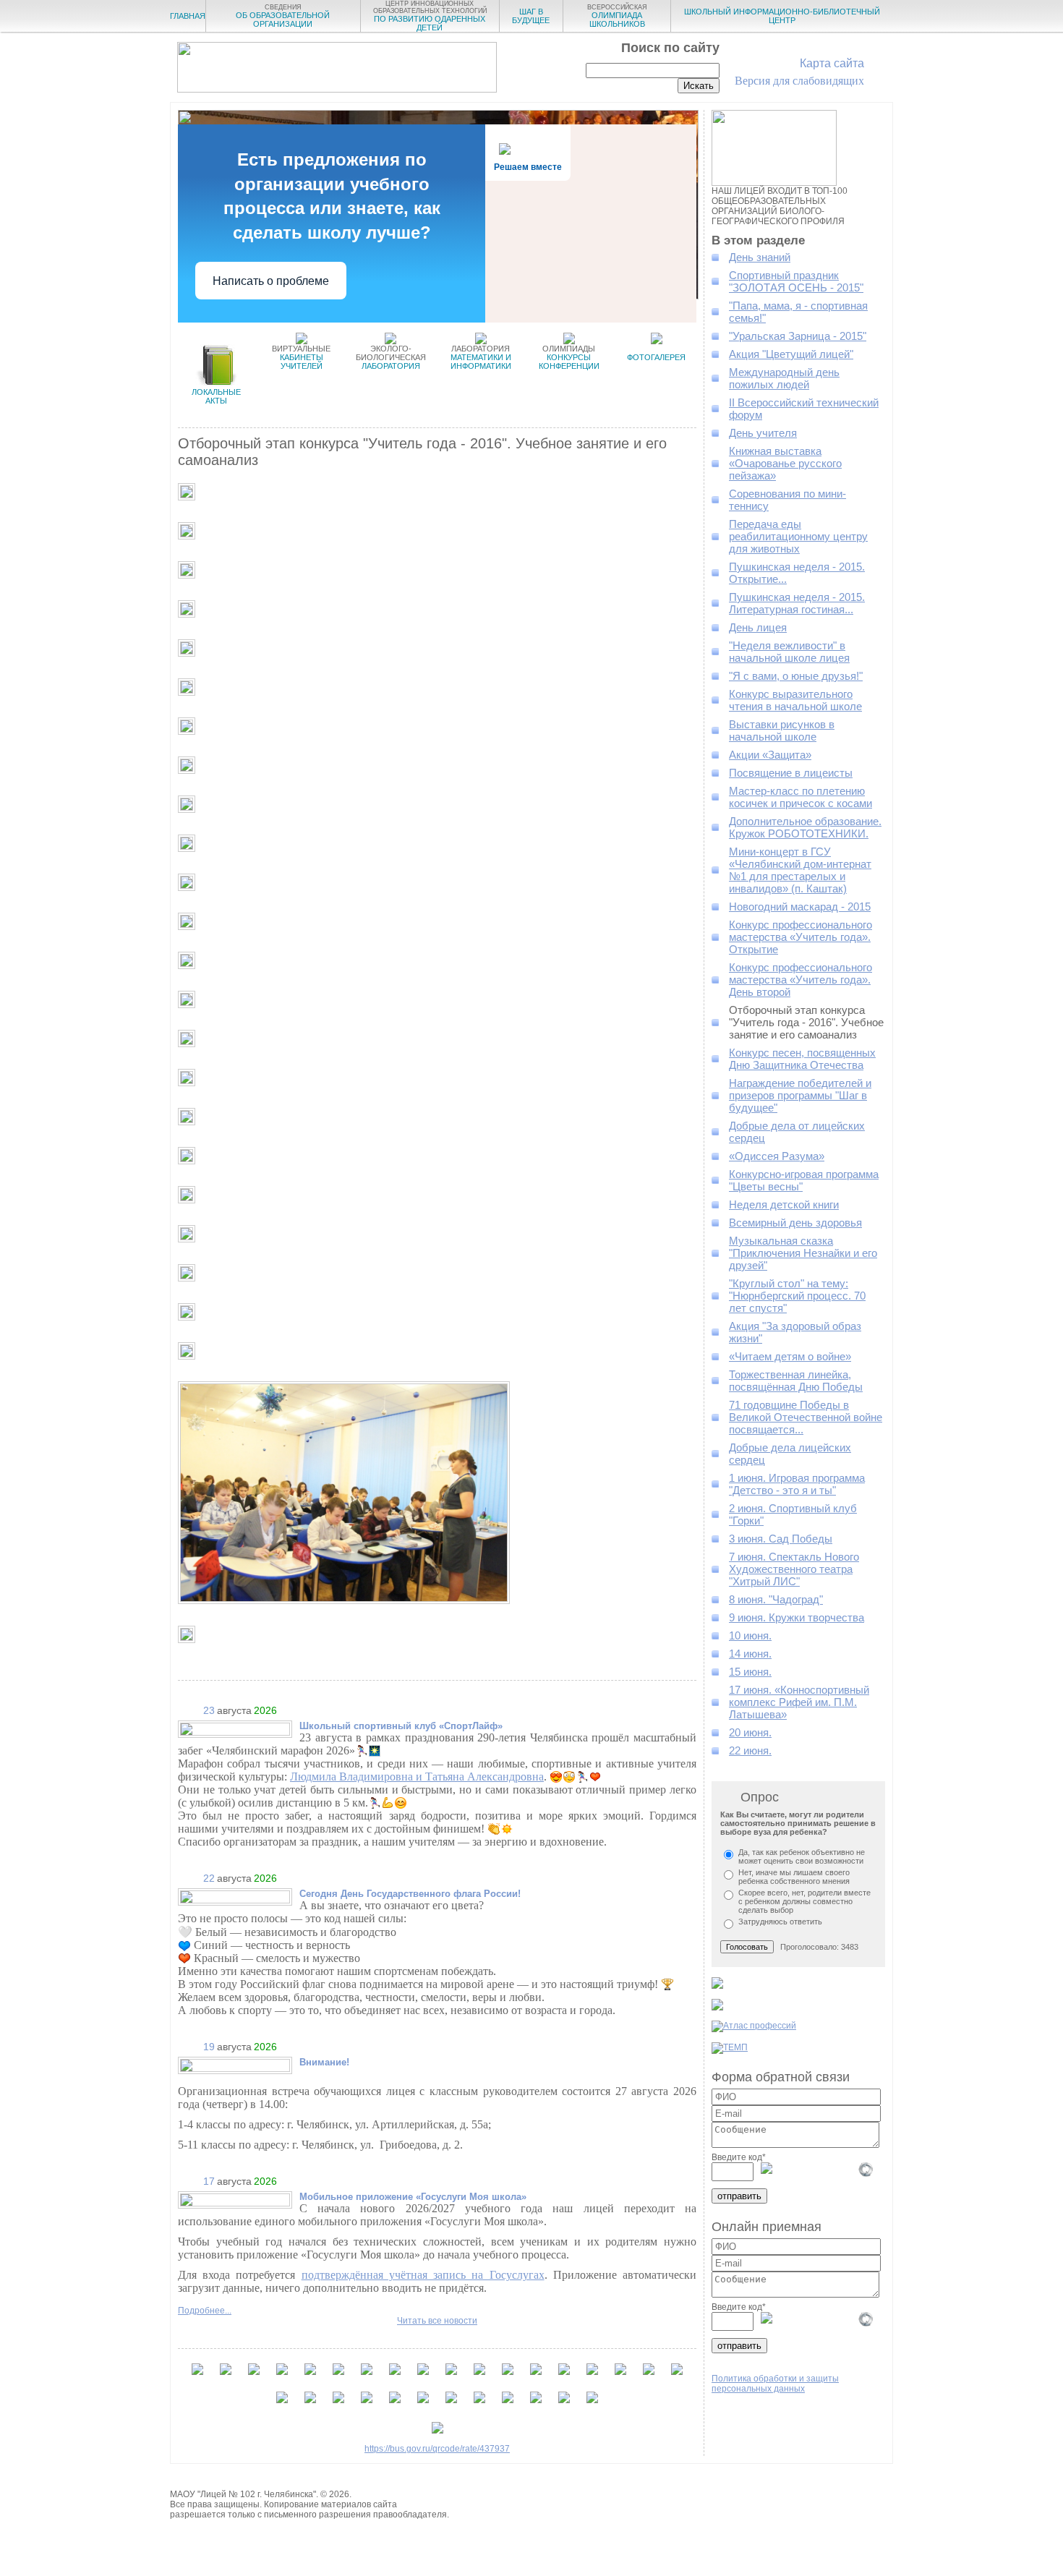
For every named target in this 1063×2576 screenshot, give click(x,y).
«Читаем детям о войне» (790, 1356)
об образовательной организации (283, 16)
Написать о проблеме (271, 281)
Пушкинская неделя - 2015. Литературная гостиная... (797, 603)
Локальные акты (216, 396)
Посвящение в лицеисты (791, 773)
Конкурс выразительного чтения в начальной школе (795, 700)
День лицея (758, 627)
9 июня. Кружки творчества (797, 1617)
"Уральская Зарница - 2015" (798, 336)
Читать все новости (437, 2321)
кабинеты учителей (301, 357)
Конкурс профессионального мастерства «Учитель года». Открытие (801, 937)
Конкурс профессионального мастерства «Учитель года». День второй (801, 980)
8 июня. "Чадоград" (776, 1599)
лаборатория (391, 357)
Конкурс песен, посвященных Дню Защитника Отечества (802, 1059)
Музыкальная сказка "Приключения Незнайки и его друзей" (803, 1253)
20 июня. (750, 1732)
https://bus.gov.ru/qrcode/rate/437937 (437, 2449)
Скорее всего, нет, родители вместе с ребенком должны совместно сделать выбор (804, 1901)
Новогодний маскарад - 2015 (800, 907)
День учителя (763, 433)
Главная (188, 16)
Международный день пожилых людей (784, 378)
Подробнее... (205, 2311)
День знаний (760, 257)
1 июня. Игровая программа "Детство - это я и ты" (797, 1484)
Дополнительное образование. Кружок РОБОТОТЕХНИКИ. (805, 827)
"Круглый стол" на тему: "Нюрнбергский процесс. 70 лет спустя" (797, 1296)
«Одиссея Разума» (777, 1156)
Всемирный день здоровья (795, 1223)
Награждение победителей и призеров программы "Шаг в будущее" (800, 1095)
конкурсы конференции (569, 357)
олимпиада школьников (617, 16)
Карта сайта (832, 63)
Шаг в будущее (531, 16)
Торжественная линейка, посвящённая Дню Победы (796, 1381)
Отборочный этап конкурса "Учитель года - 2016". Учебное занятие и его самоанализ (806, 1022)
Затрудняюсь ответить (780, 1922)
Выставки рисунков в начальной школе (782, 730)
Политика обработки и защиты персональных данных (775, 2384)
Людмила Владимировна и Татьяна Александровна (417, 1777)
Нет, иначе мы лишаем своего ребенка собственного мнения (794, 1877)
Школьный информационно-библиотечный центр (782, 16)
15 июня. (750, 1672)
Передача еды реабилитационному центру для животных (798, 536)
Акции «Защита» (770, 755)
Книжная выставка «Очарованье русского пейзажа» (785, 463)
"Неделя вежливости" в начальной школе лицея (789, 652)
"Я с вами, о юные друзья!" (796, 676)
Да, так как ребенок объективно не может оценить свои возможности (802, 1856)
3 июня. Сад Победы (781, 1539)
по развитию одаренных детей (430, 16)
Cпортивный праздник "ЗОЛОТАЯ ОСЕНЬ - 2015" (796, 281)
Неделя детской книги (784, 1204)
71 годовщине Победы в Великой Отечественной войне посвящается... (806, 1417)
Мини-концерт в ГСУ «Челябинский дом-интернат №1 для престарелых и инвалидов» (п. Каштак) (800, 870)
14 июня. (750, 1654)
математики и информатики (481, 357)
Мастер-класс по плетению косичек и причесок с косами (801, 797)
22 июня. (750, 1750)
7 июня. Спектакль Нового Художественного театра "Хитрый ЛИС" (794, 1569)
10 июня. (750, 1635)
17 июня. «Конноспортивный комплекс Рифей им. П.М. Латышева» (799, 1702)
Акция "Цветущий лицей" (791, 354)
